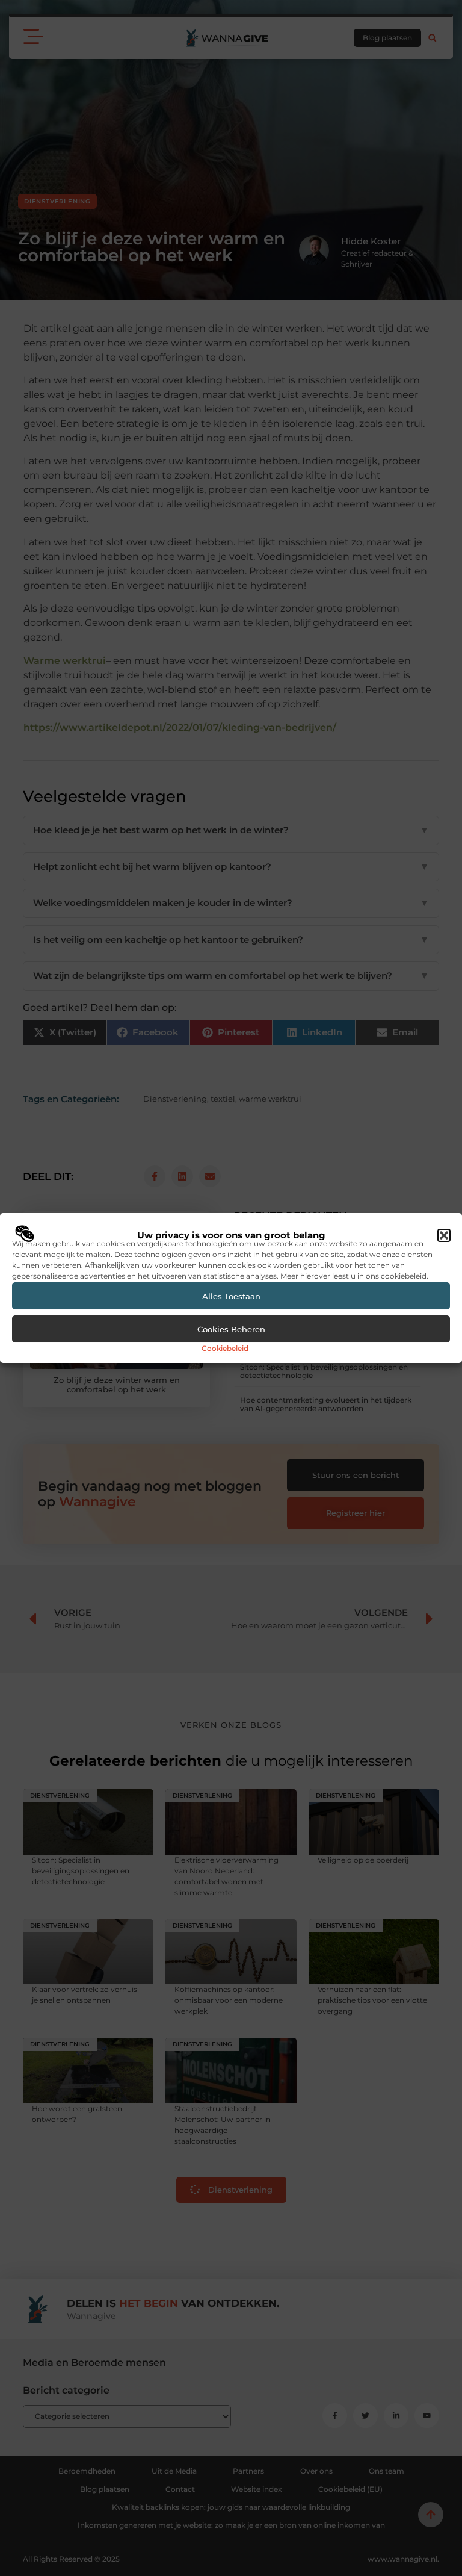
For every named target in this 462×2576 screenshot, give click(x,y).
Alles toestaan (231, 1296)
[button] (444, 1235)
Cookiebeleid (225, 1348)
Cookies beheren (231, 1329)
